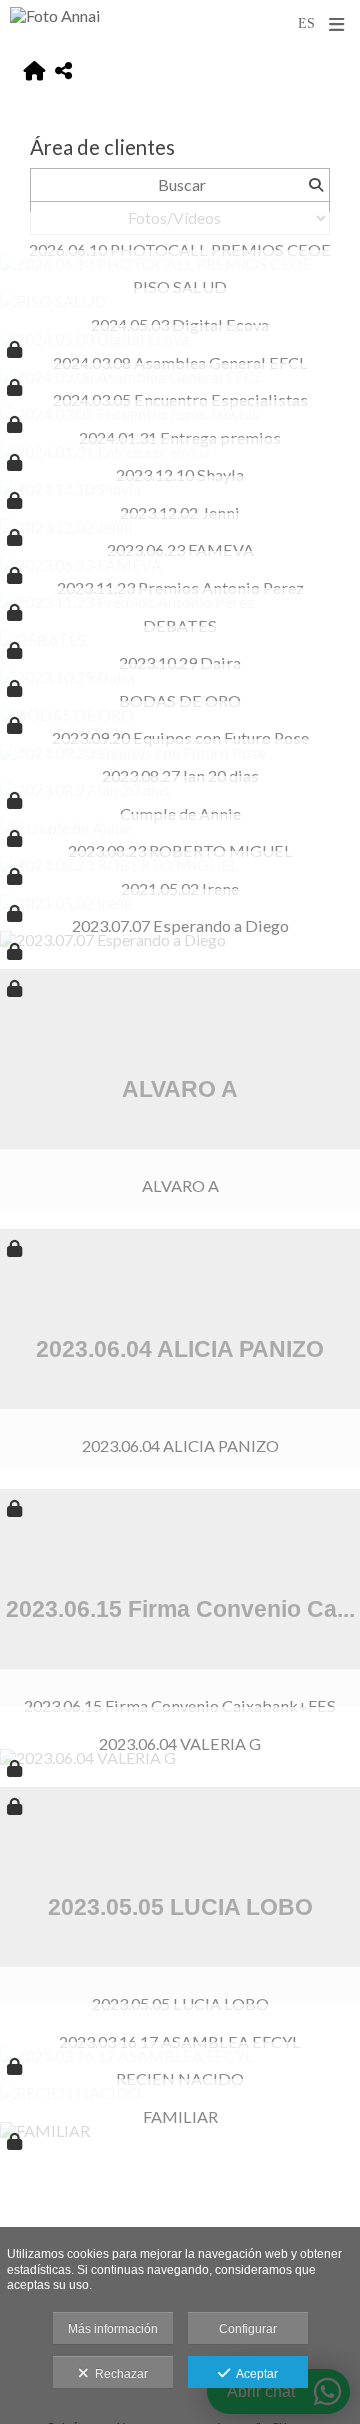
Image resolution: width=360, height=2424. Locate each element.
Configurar (248, 2329)
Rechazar (118, 2374)
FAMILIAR (180, 2116)
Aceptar (254, 2374)
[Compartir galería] (63, 71)
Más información (113, 2329)
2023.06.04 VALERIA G (180, 1743)
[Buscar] (315, 185)
